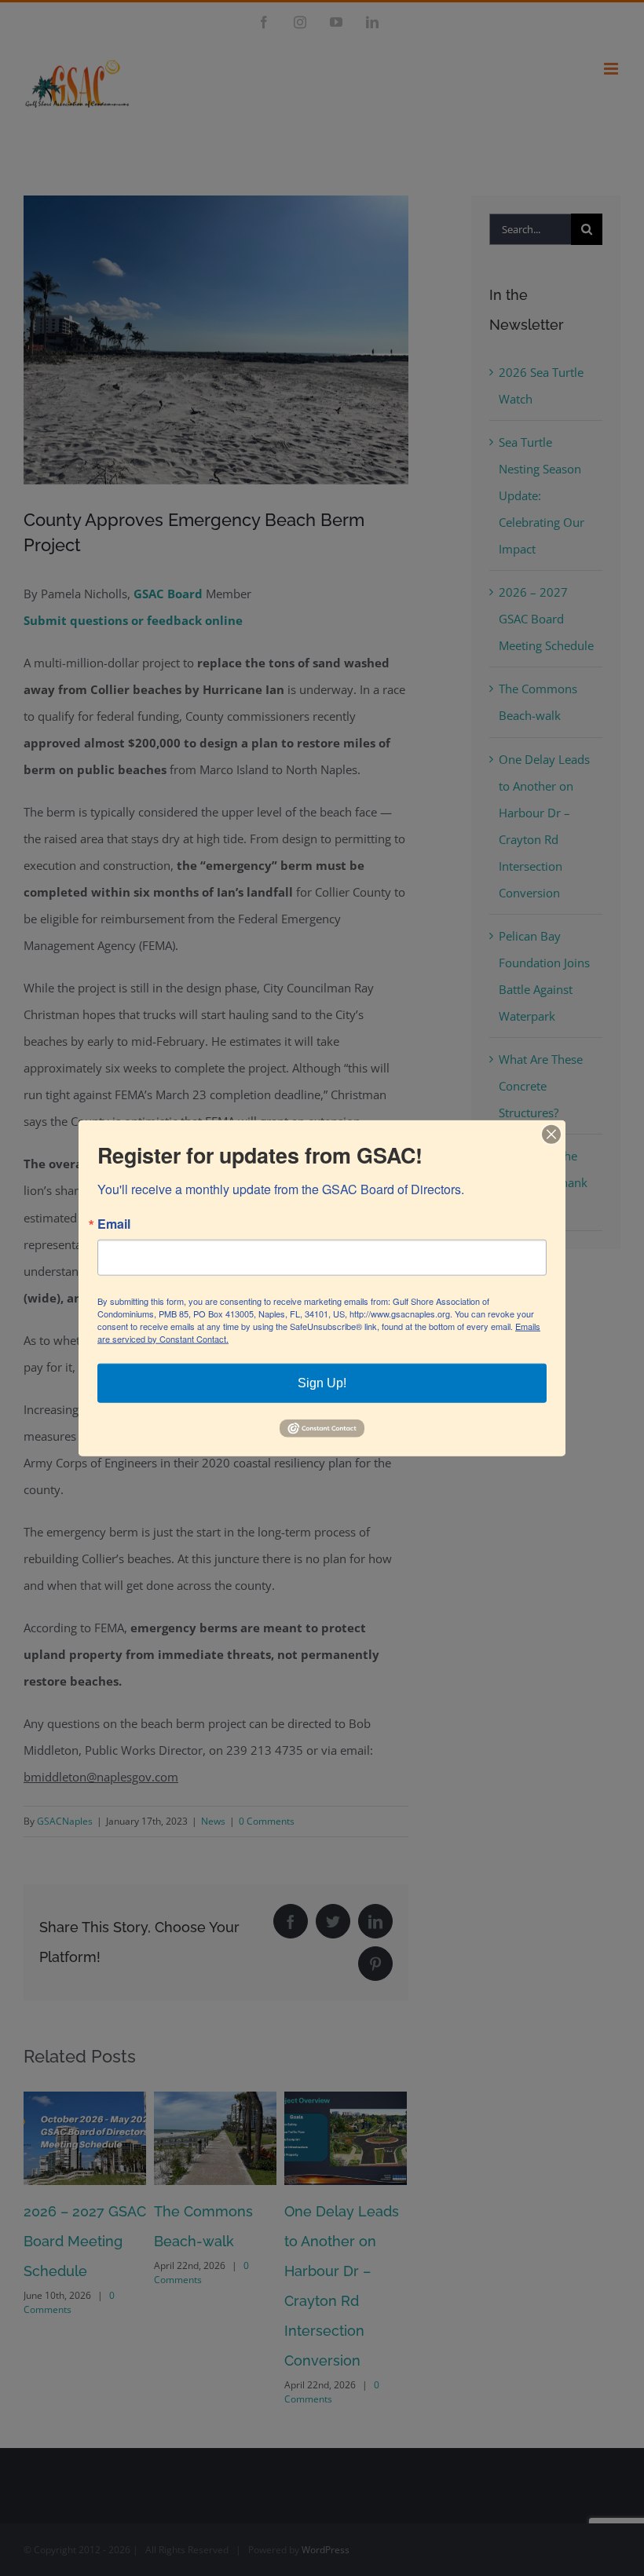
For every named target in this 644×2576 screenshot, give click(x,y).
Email (114, 1223)
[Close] (551, 1134)
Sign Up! (322, 1382)
